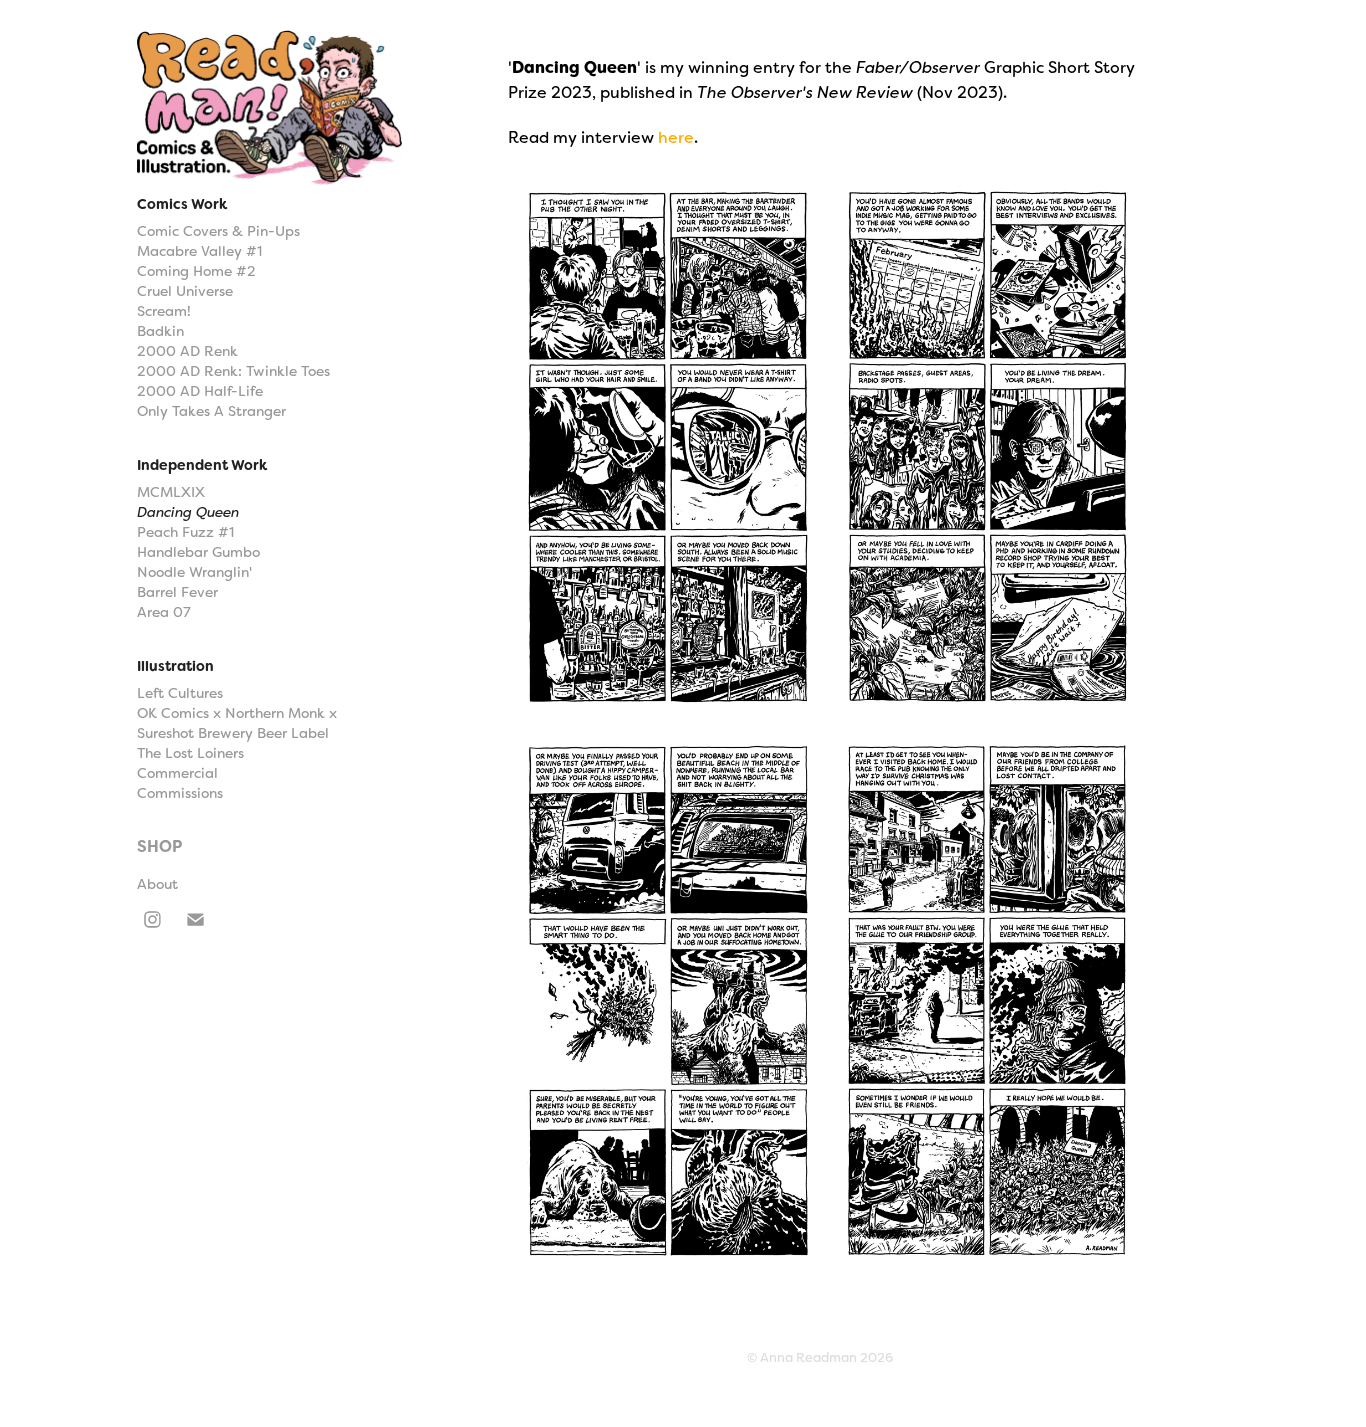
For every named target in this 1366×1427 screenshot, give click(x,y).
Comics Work (182, 204)
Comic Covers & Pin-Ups (218, 231)
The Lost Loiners (190, 753)
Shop (159, 846)
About (157, 884)
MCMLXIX (171, 492)
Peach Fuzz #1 (185, 532)
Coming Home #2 (196, 271)
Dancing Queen (188, 512)
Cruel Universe (185, 291)
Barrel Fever (177, 592)
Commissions (180, 793)
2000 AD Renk (187, 351)
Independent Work (202, 465)
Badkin (160, 331)
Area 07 (164, 612)
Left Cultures (180, 693)
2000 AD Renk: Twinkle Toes (233, 371)
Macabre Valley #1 (199, 251)
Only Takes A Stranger (211, 411)
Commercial (177, 773)
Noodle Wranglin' (194, 572)
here (676, 137)
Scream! (164, 311)
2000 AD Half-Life (200, 391)
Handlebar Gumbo (198, 552)
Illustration (175, 666)
